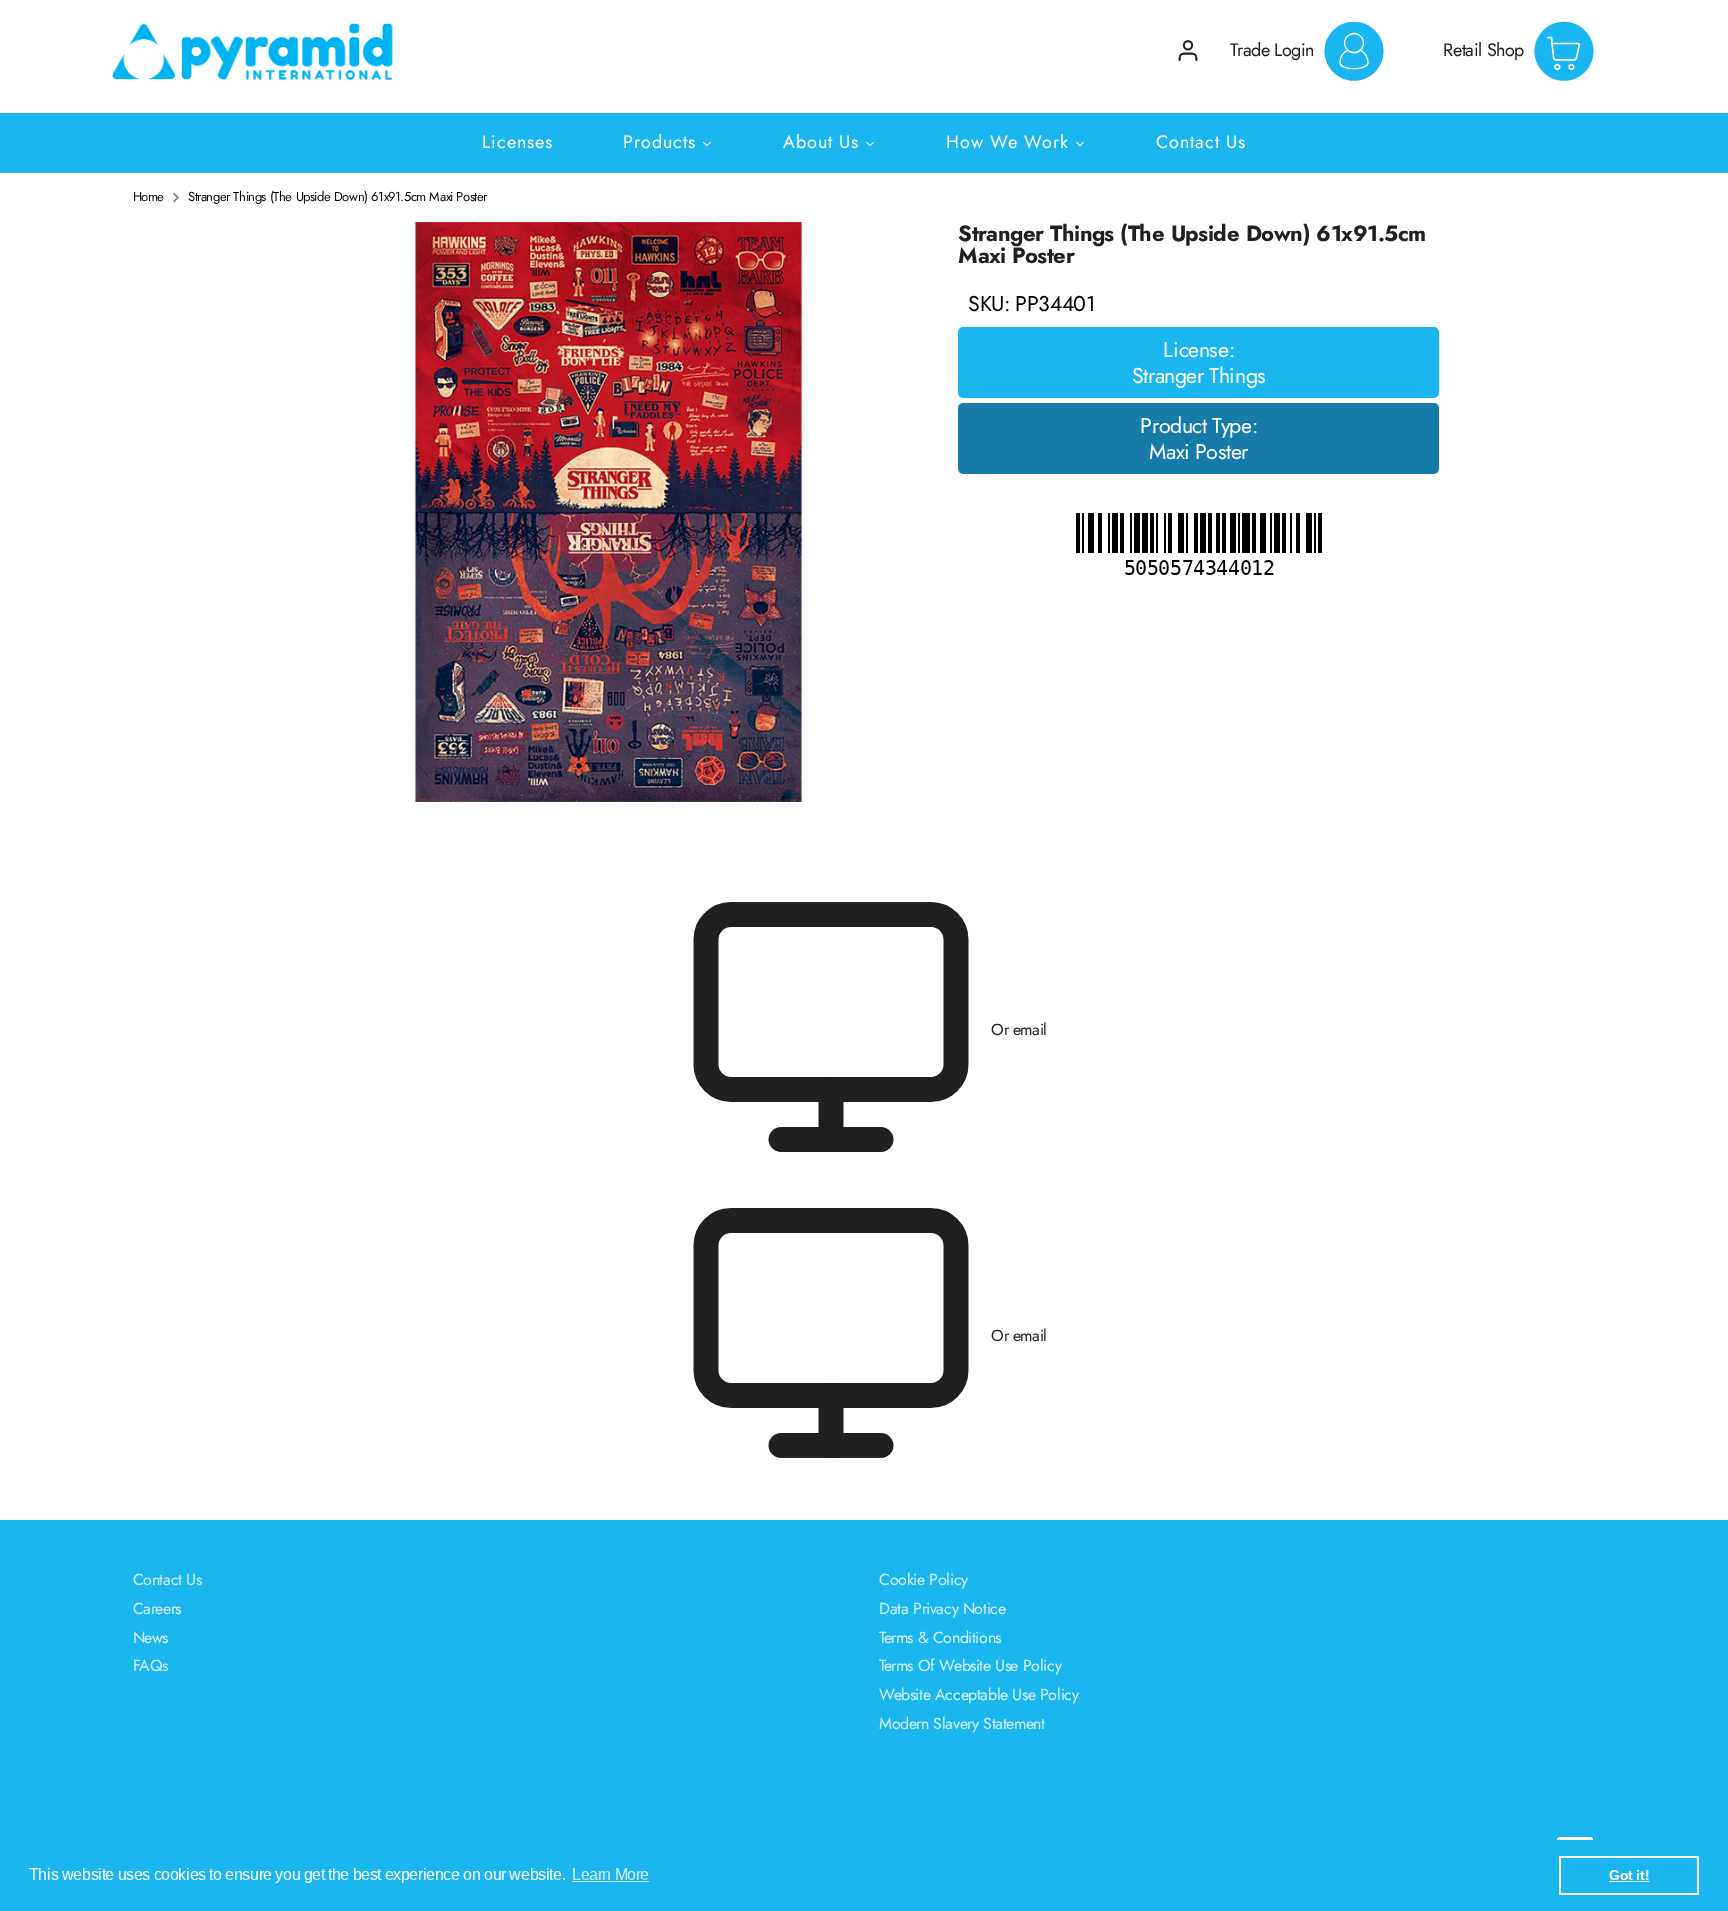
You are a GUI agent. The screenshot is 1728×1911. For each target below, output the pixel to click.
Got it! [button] (1629, 1875)
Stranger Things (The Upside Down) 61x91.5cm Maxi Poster (337, 197)
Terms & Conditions (940, 1637)
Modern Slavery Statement (961, 1723)
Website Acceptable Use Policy (978, 1694)
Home (148, 197)
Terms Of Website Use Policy (970, 1665)
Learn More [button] (610, 1874)
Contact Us (167, 1579)
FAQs (150, 1665)
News (150, 1637)
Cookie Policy (923, 1579)
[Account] (1188, 50)
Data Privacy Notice (942, 1608)
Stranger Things (1199, 376)
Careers (157, 1608)
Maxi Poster (1198, 452)
